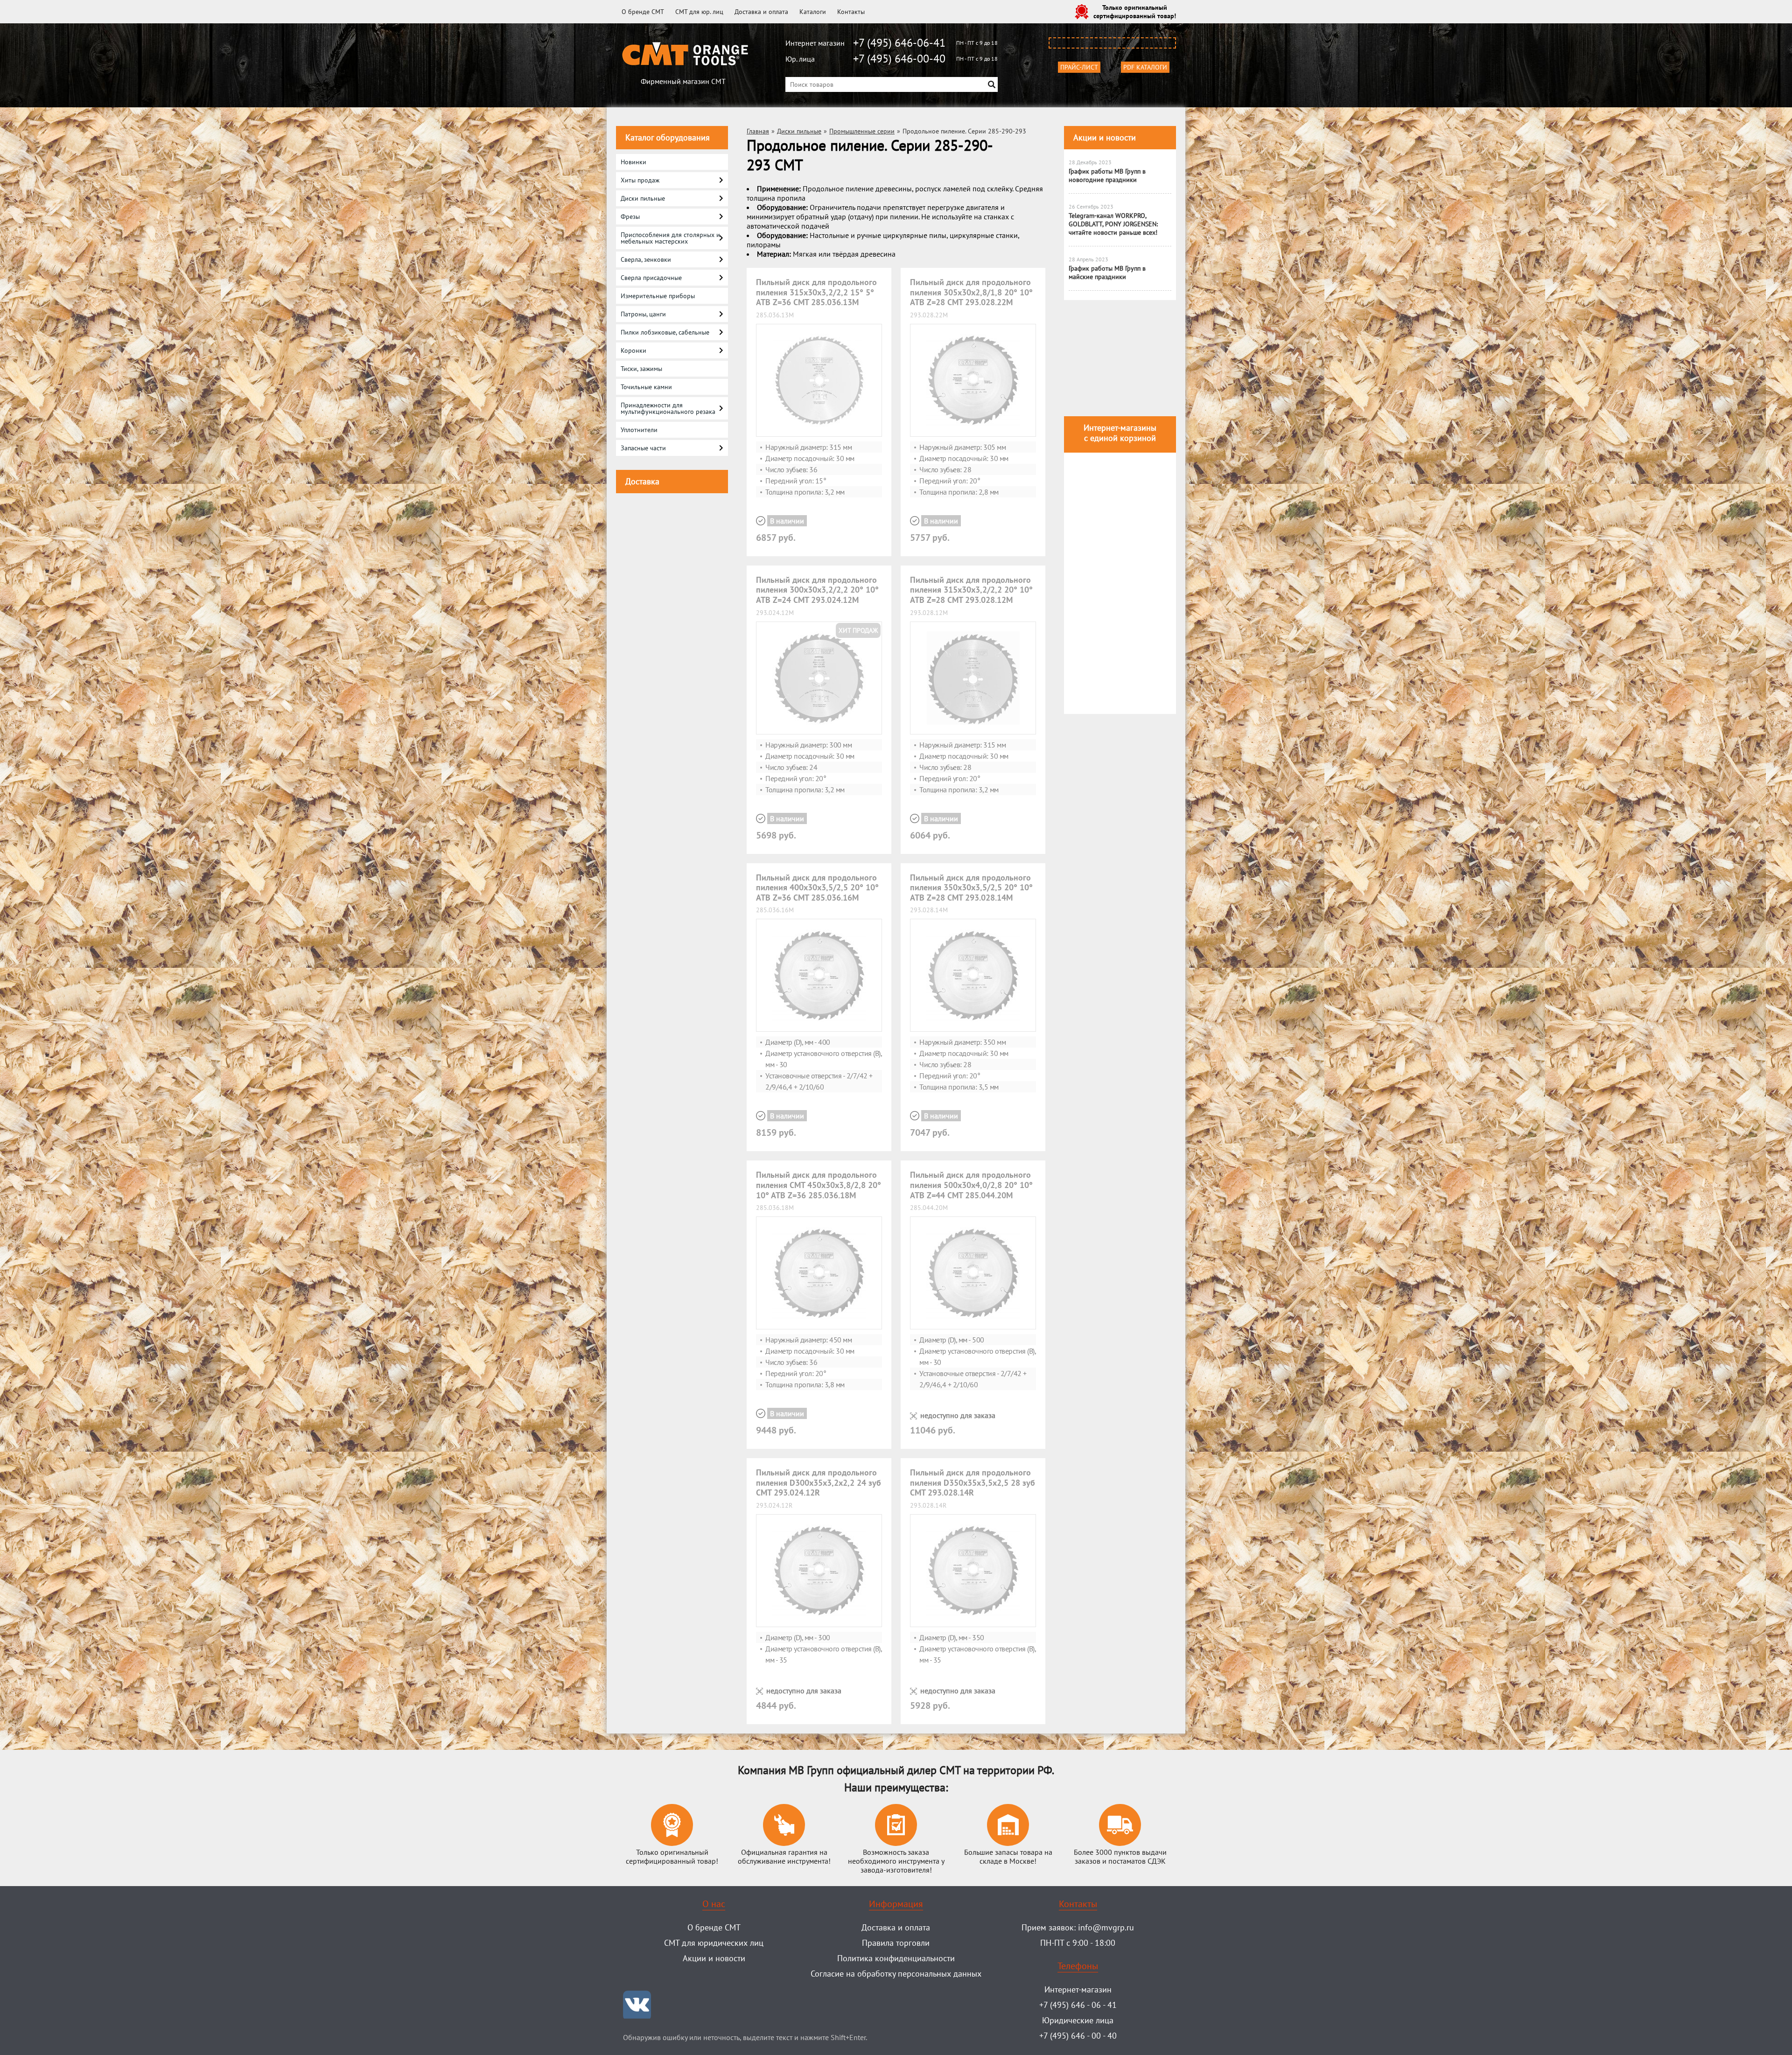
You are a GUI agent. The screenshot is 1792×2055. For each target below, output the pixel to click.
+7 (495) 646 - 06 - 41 (1078, 2005)
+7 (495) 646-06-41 (899, 43)
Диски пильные (799, 131)
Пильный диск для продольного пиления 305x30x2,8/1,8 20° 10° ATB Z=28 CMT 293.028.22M (971, 292)
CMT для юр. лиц (699, 12)
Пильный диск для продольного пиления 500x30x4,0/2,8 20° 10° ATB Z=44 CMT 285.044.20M (971, 1185)
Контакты (851, 12)
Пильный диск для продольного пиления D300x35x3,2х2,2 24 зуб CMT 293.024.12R (819, 1482)
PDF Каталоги (1145, 67)
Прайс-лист (1079, 67)
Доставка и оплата (761, 12)
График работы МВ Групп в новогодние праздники (1107, 175)
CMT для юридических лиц (714, 1943)
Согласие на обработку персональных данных (896, 1974)
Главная (758, 131)
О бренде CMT (643, 12)
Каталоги (813, 12)
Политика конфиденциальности (896, 1958)
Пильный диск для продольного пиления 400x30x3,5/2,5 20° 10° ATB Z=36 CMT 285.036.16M (817, 888)
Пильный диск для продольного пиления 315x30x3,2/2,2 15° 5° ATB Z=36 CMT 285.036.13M (816, 292)
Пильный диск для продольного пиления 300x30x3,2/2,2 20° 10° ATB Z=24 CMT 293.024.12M (817, 590)
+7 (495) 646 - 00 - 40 (1078, 2036)
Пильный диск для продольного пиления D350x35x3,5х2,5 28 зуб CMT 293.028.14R (973, 1482)
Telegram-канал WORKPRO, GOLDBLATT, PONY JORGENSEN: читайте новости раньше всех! (1113, 224)
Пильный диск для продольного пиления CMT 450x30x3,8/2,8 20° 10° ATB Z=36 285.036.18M (819, 1185)
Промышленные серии (862, 131)
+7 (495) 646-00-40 (899, 59)
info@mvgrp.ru (1106, 1927)
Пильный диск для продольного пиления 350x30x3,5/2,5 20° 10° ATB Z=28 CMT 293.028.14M (971, 888)
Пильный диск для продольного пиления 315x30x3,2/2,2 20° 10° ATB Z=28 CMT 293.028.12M (971, 590)
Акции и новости (1105, 137)
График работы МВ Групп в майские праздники (1107, 273)
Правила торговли (896, 1943)
